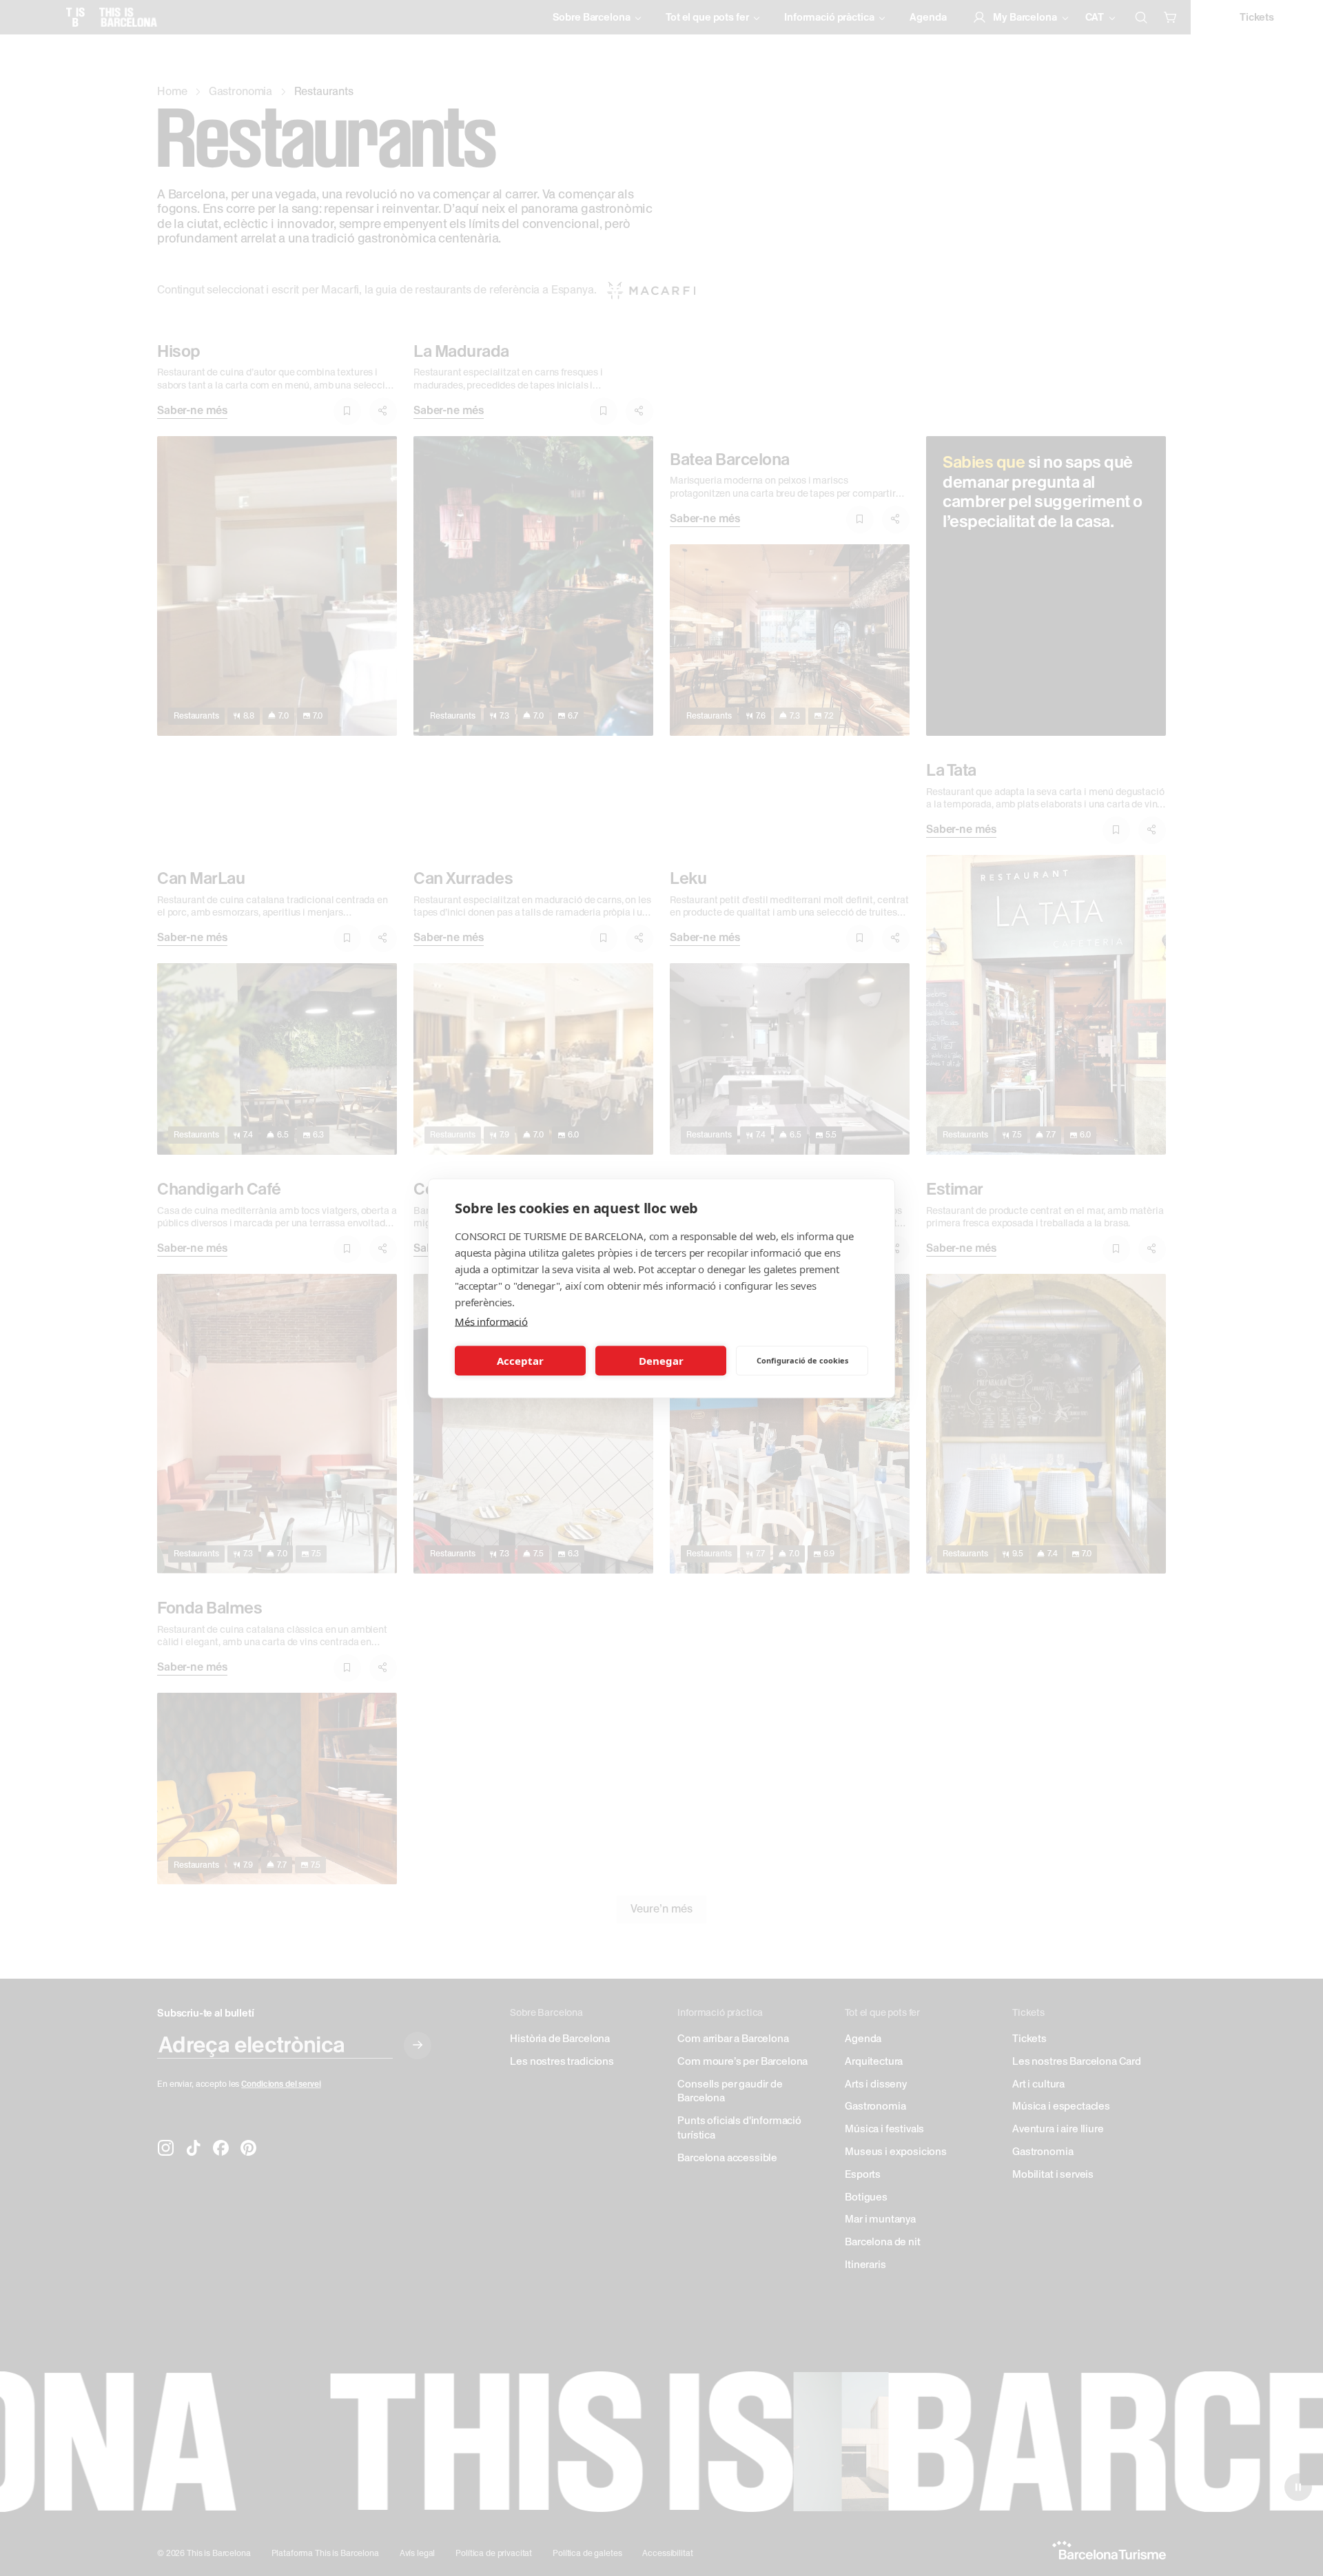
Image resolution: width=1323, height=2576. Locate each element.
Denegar (661, 1361)
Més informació (491, 1321)
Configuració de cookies (802, 1360)
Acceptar (520, 1361)
